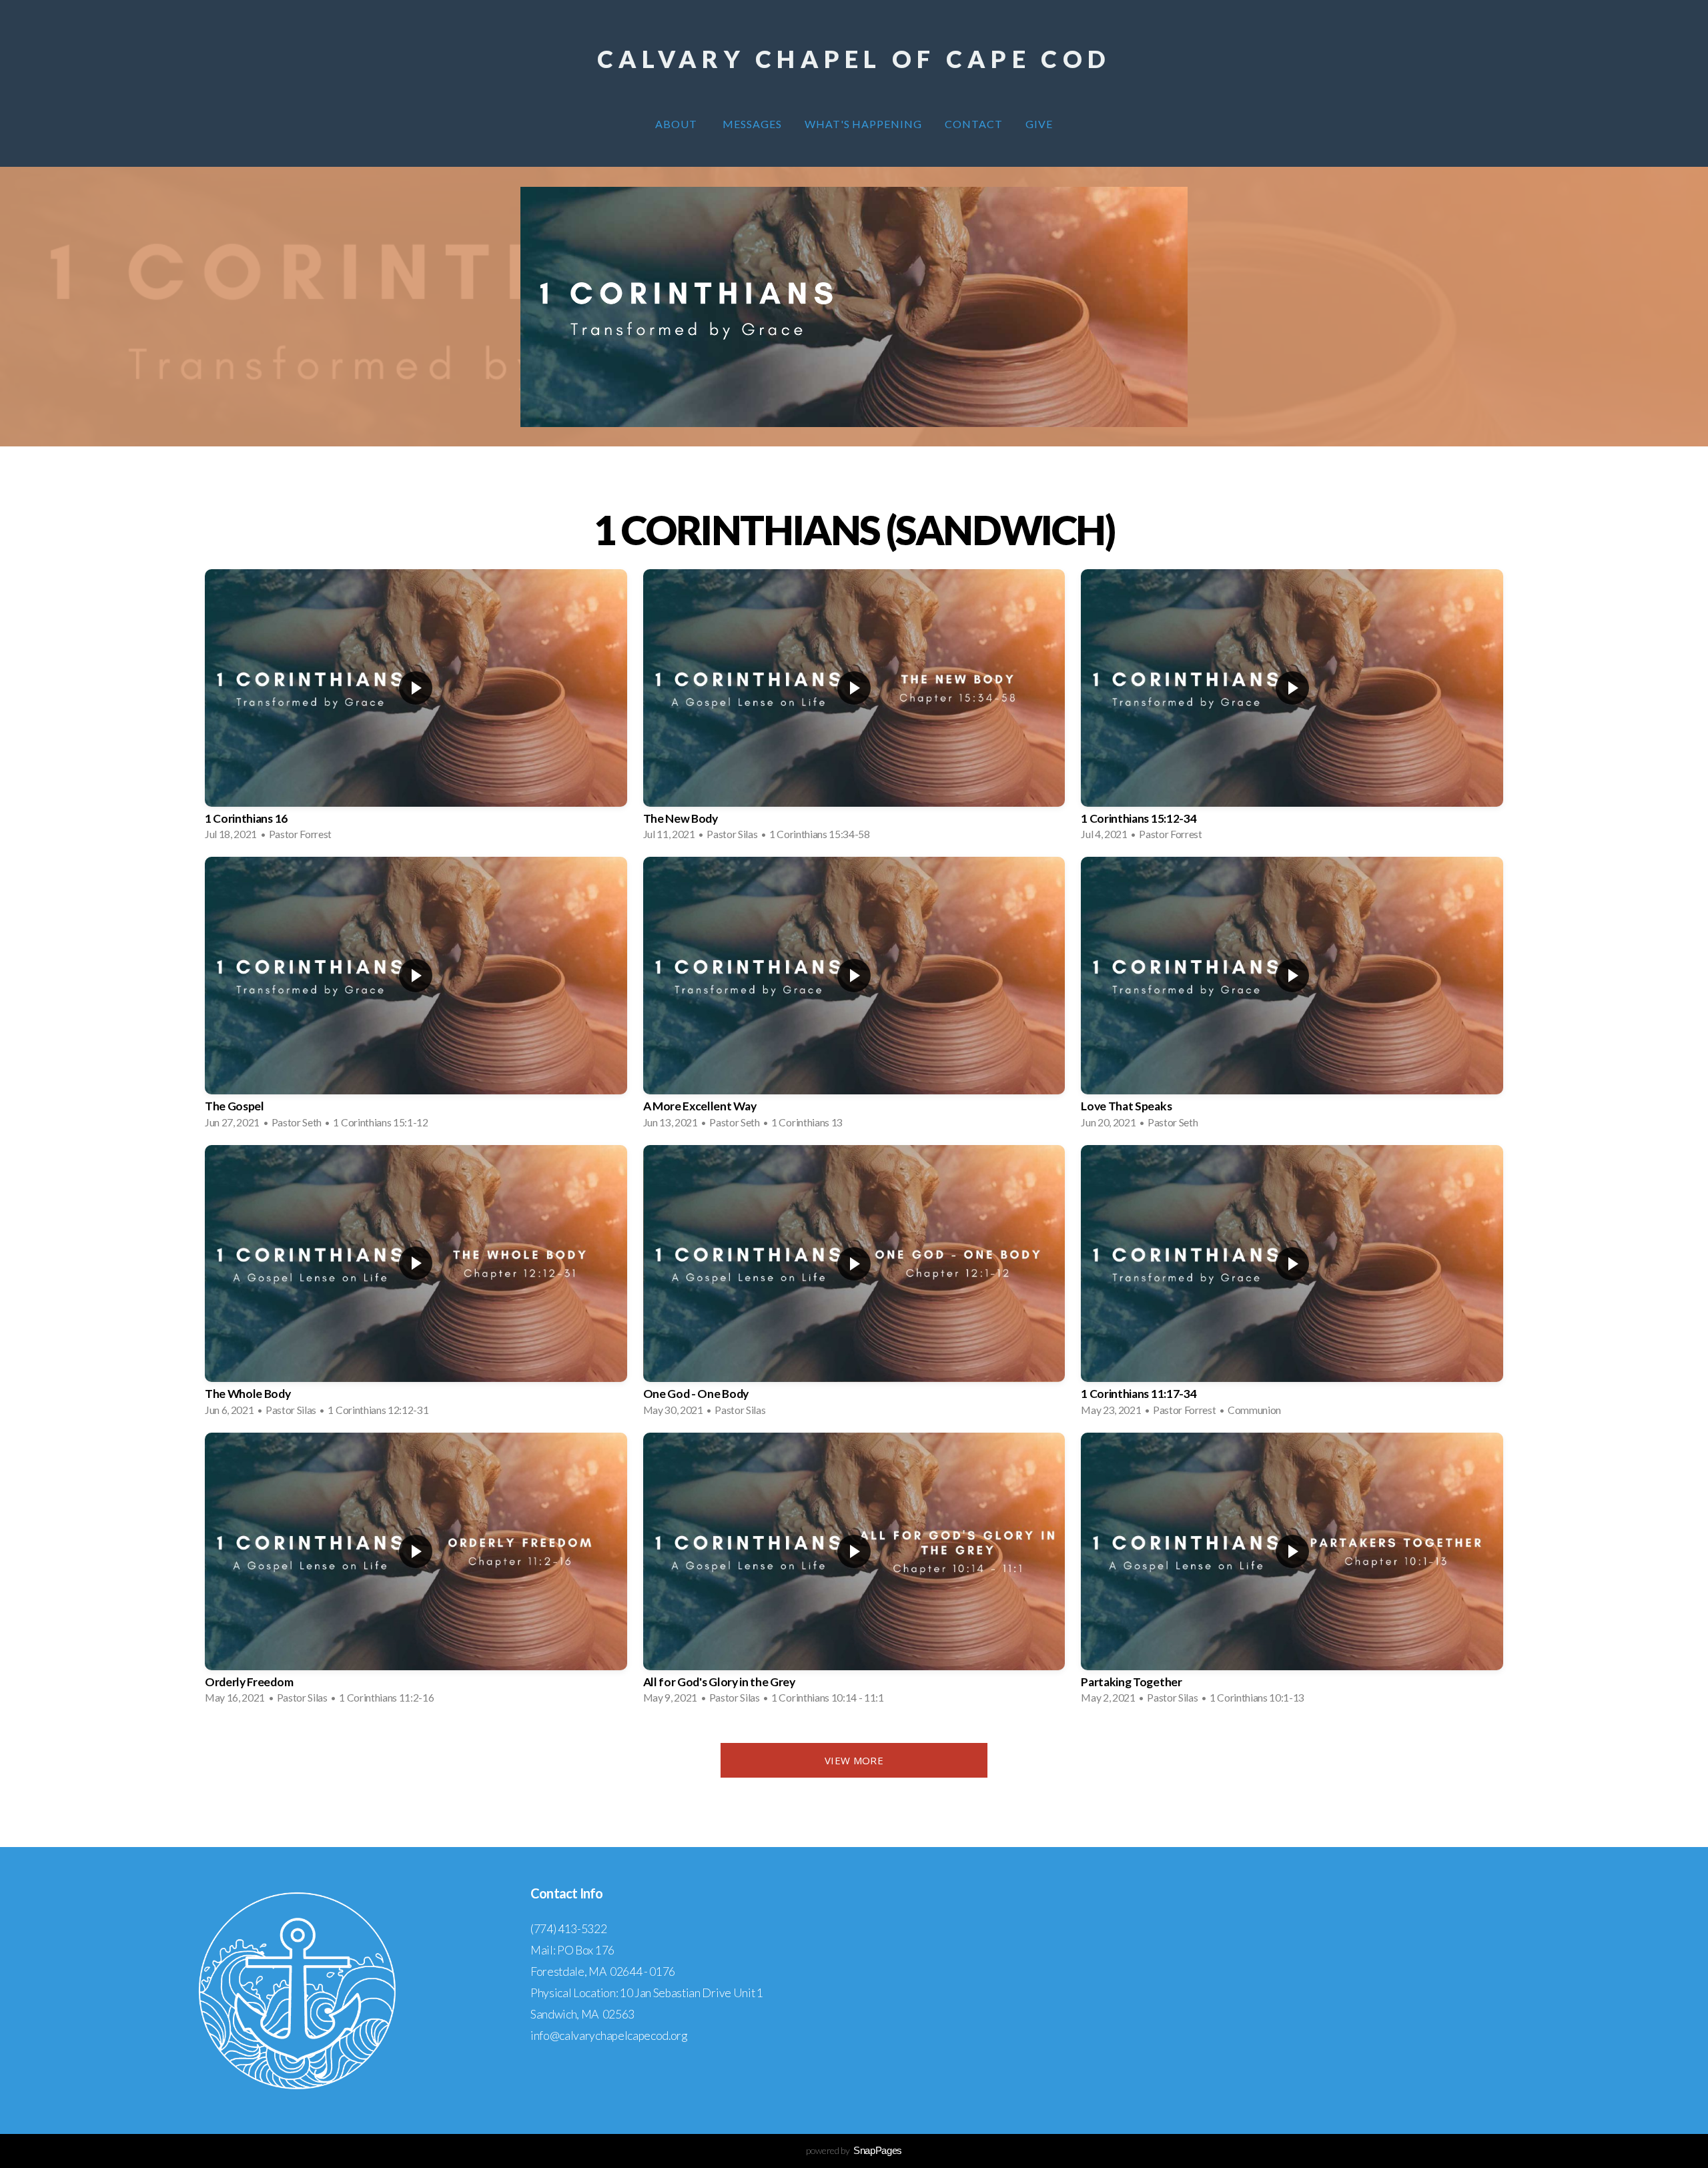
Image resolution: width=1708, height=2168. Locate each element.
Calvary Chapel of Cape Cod (854, 59)
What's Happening (863, 124)
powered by (854, 2150)
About (678, 124)
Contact (974, 124)
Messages (752, 124)
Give (1039, 124)
